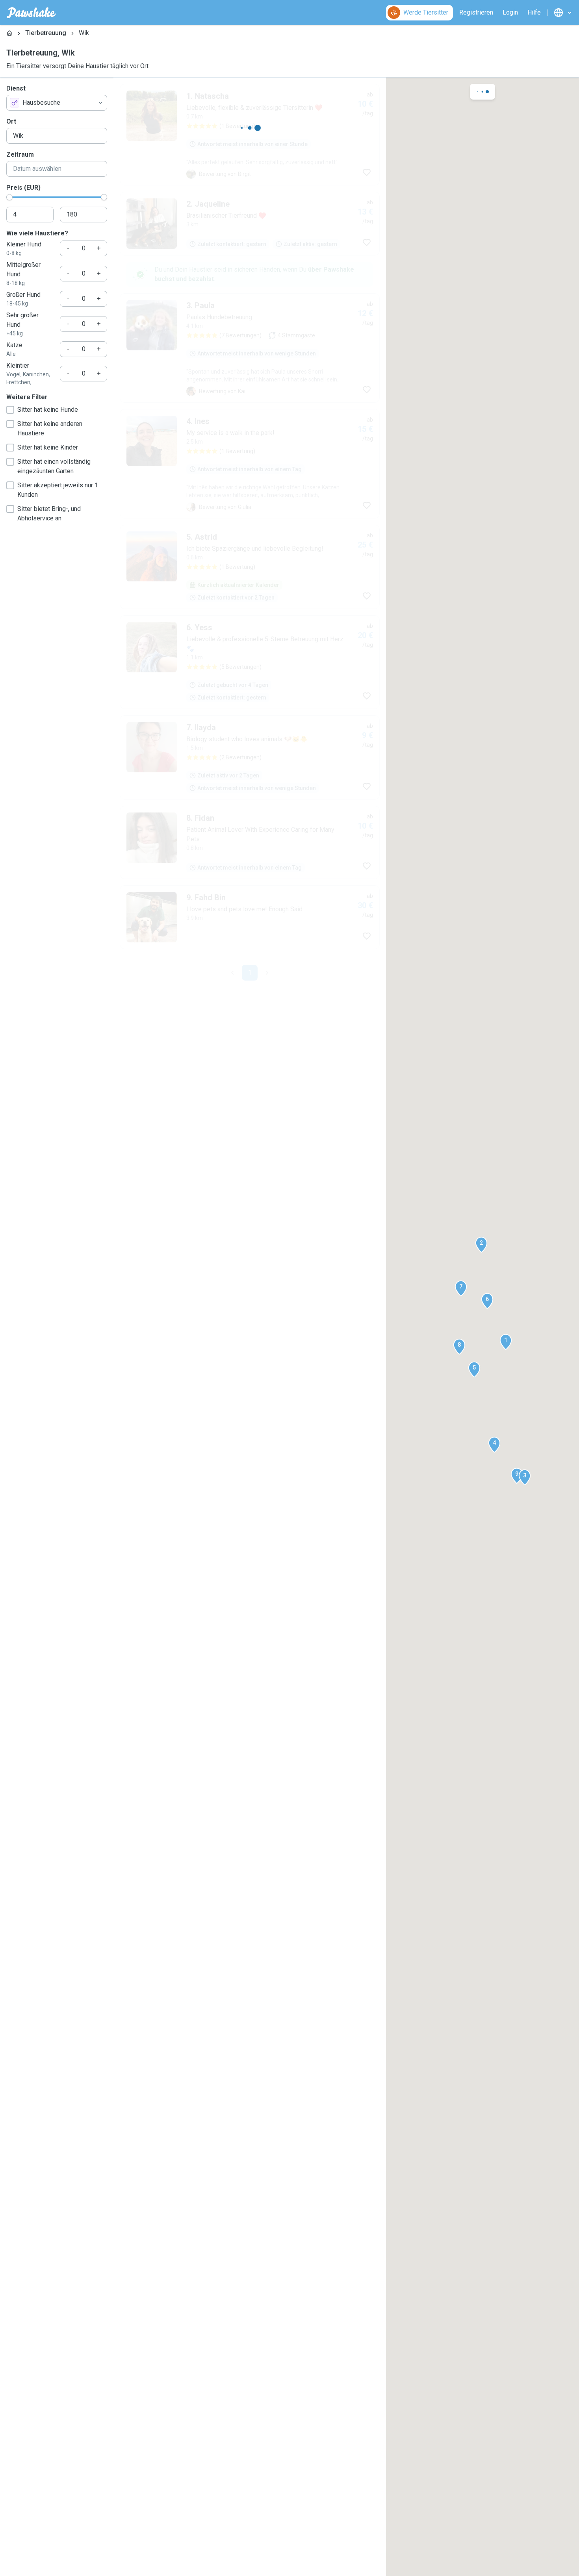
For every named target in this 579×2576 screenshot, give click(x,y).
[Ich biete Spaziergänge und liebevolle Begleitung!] (250, 650)
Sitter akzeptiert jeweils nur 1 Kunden (58, 490)
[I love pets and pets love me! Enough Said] (250, 1000)
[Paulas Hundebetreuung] (250, 431)
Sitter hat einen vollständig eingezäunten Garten (54, 466)
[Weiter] (267, 1055)
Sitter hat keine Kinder (48, 447)
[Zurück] (232, 1055)
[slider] (9, 197)
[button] (506, 1342)
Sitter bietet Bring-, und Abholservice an (49, 514)
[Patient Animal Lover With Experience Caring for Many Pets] (250, 925)
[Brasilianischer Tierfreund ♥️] (250, 224)
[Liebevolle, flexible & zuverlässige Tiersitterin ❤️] (250, 135)
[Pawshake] (31, 13)
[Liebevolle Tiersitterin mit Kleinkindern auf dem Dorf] (250, 331)
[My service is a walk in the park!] (250, 546)
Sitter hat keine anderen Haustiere (50, 428)
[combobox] (57, 103)
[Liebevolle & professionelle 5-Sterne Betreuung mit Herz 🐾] (250, 745)
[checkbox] (10, 410)
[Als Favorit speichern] (367, 172)
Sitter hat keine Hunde (48, 410)
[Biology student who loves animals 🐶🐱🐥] (250, 840)
